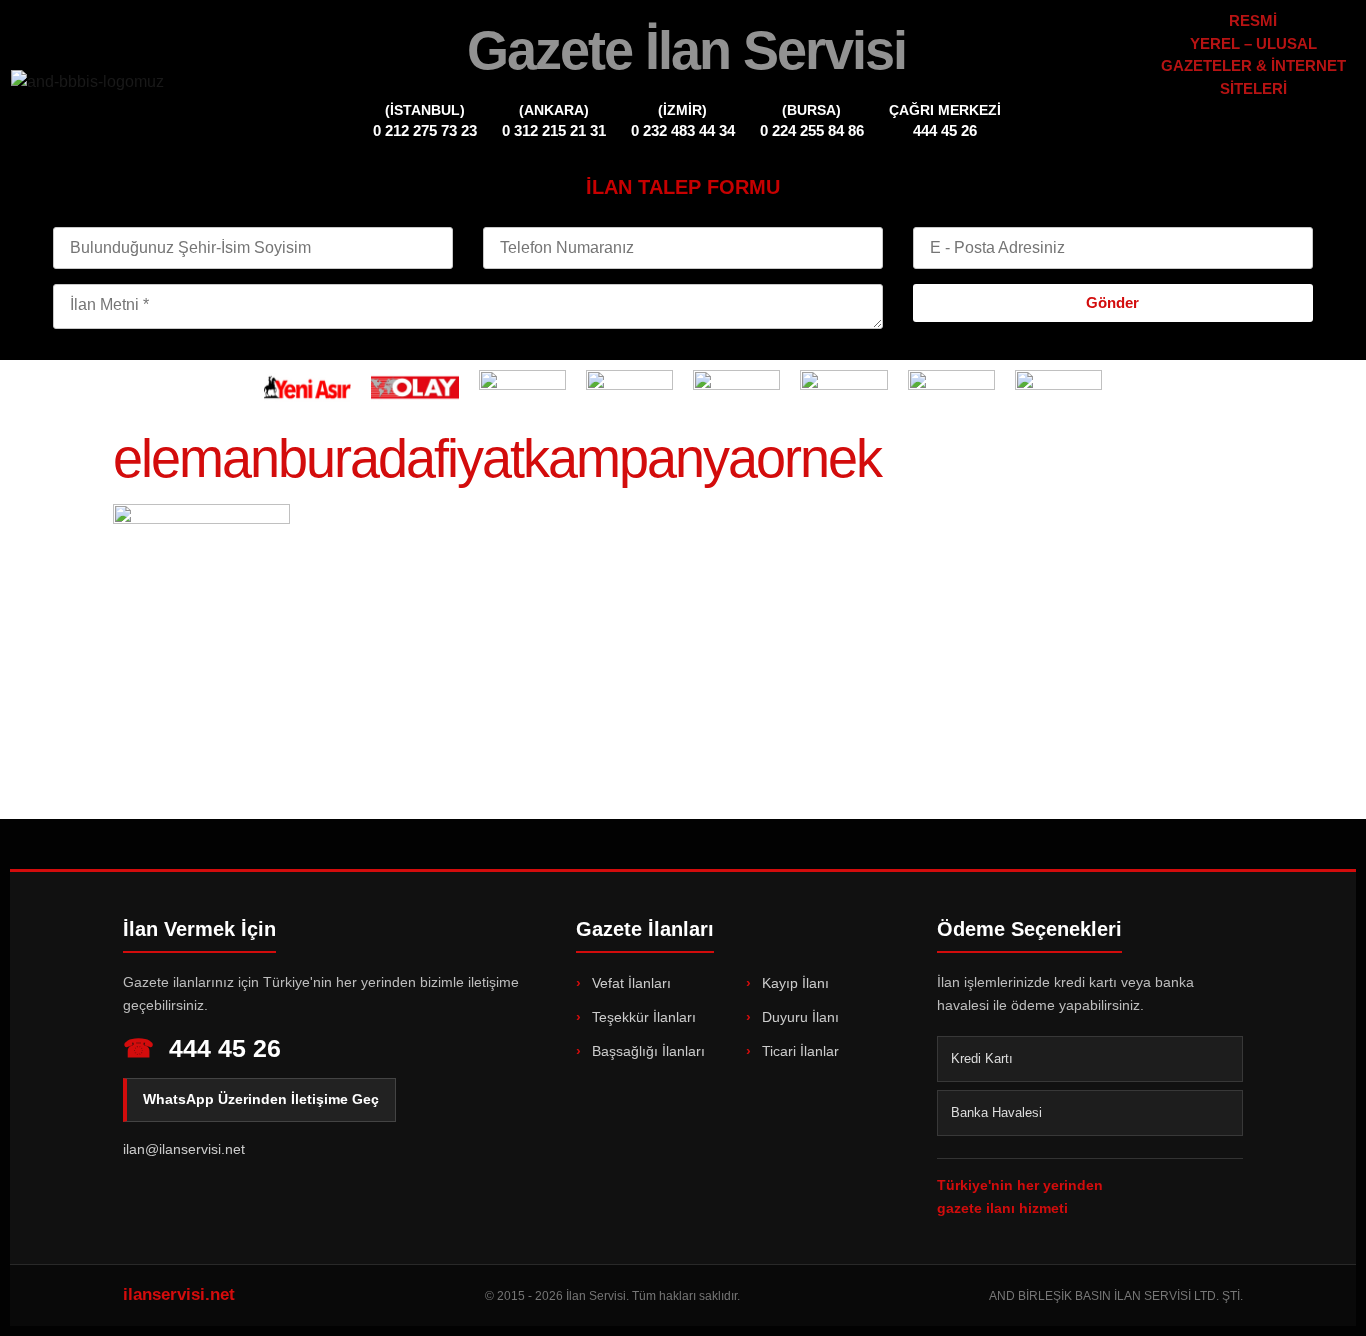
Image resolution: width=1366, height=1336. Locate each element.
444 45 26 (945, 130)
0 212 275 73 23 (425, 130)
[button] (1253, 132)
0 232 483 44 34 (683, 130)
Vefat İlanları (629, 983)
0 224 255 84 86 (812, 130)
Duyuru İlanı (798, 1017)
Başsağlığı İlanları (646, 1051)
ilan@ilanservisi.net (184, 1149)
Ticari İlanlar (798, 1051)
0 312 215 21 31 (554, 130)
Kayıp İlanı (793, 983)
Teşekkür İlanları (642, 1017)
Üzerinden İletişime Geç (261, 1099)
